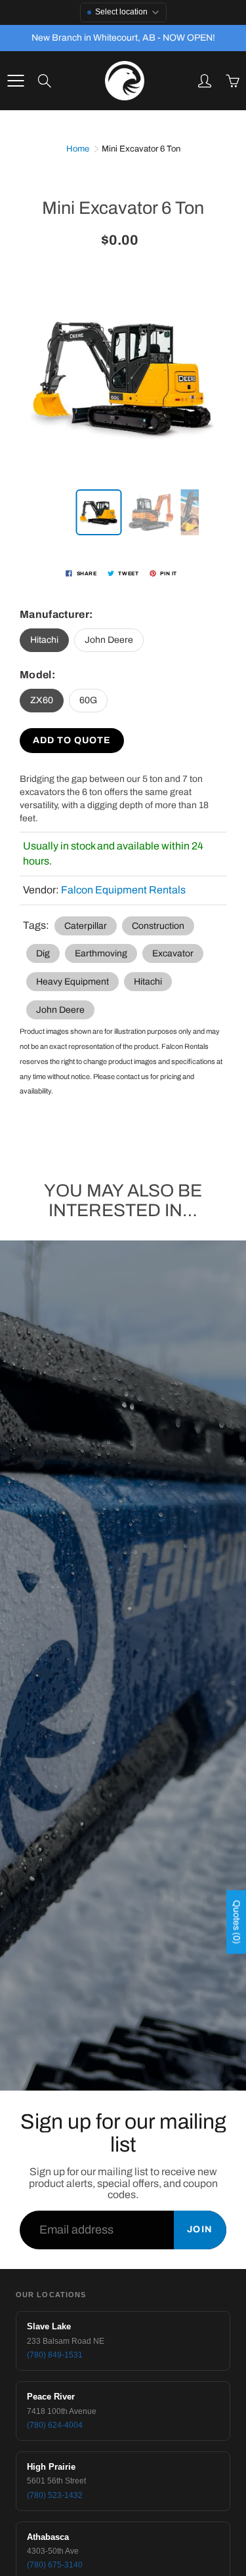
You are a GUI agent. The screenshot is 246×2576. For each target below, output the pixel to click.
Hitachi (44, 640)
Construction (158, 926)
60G (88, 700)
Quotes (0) (236, 1922)
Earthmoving (101, 953)
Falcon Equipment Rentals (123, 890)
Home (78, 149)
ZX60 (42, 700)
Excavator (173, 953)
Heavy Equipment (72, 982)
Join (200, 2229)
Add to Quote (72, 740)
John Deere (109, 640)
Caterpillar (86, 926)
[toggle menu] (15, 81)
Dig (43, 953)
